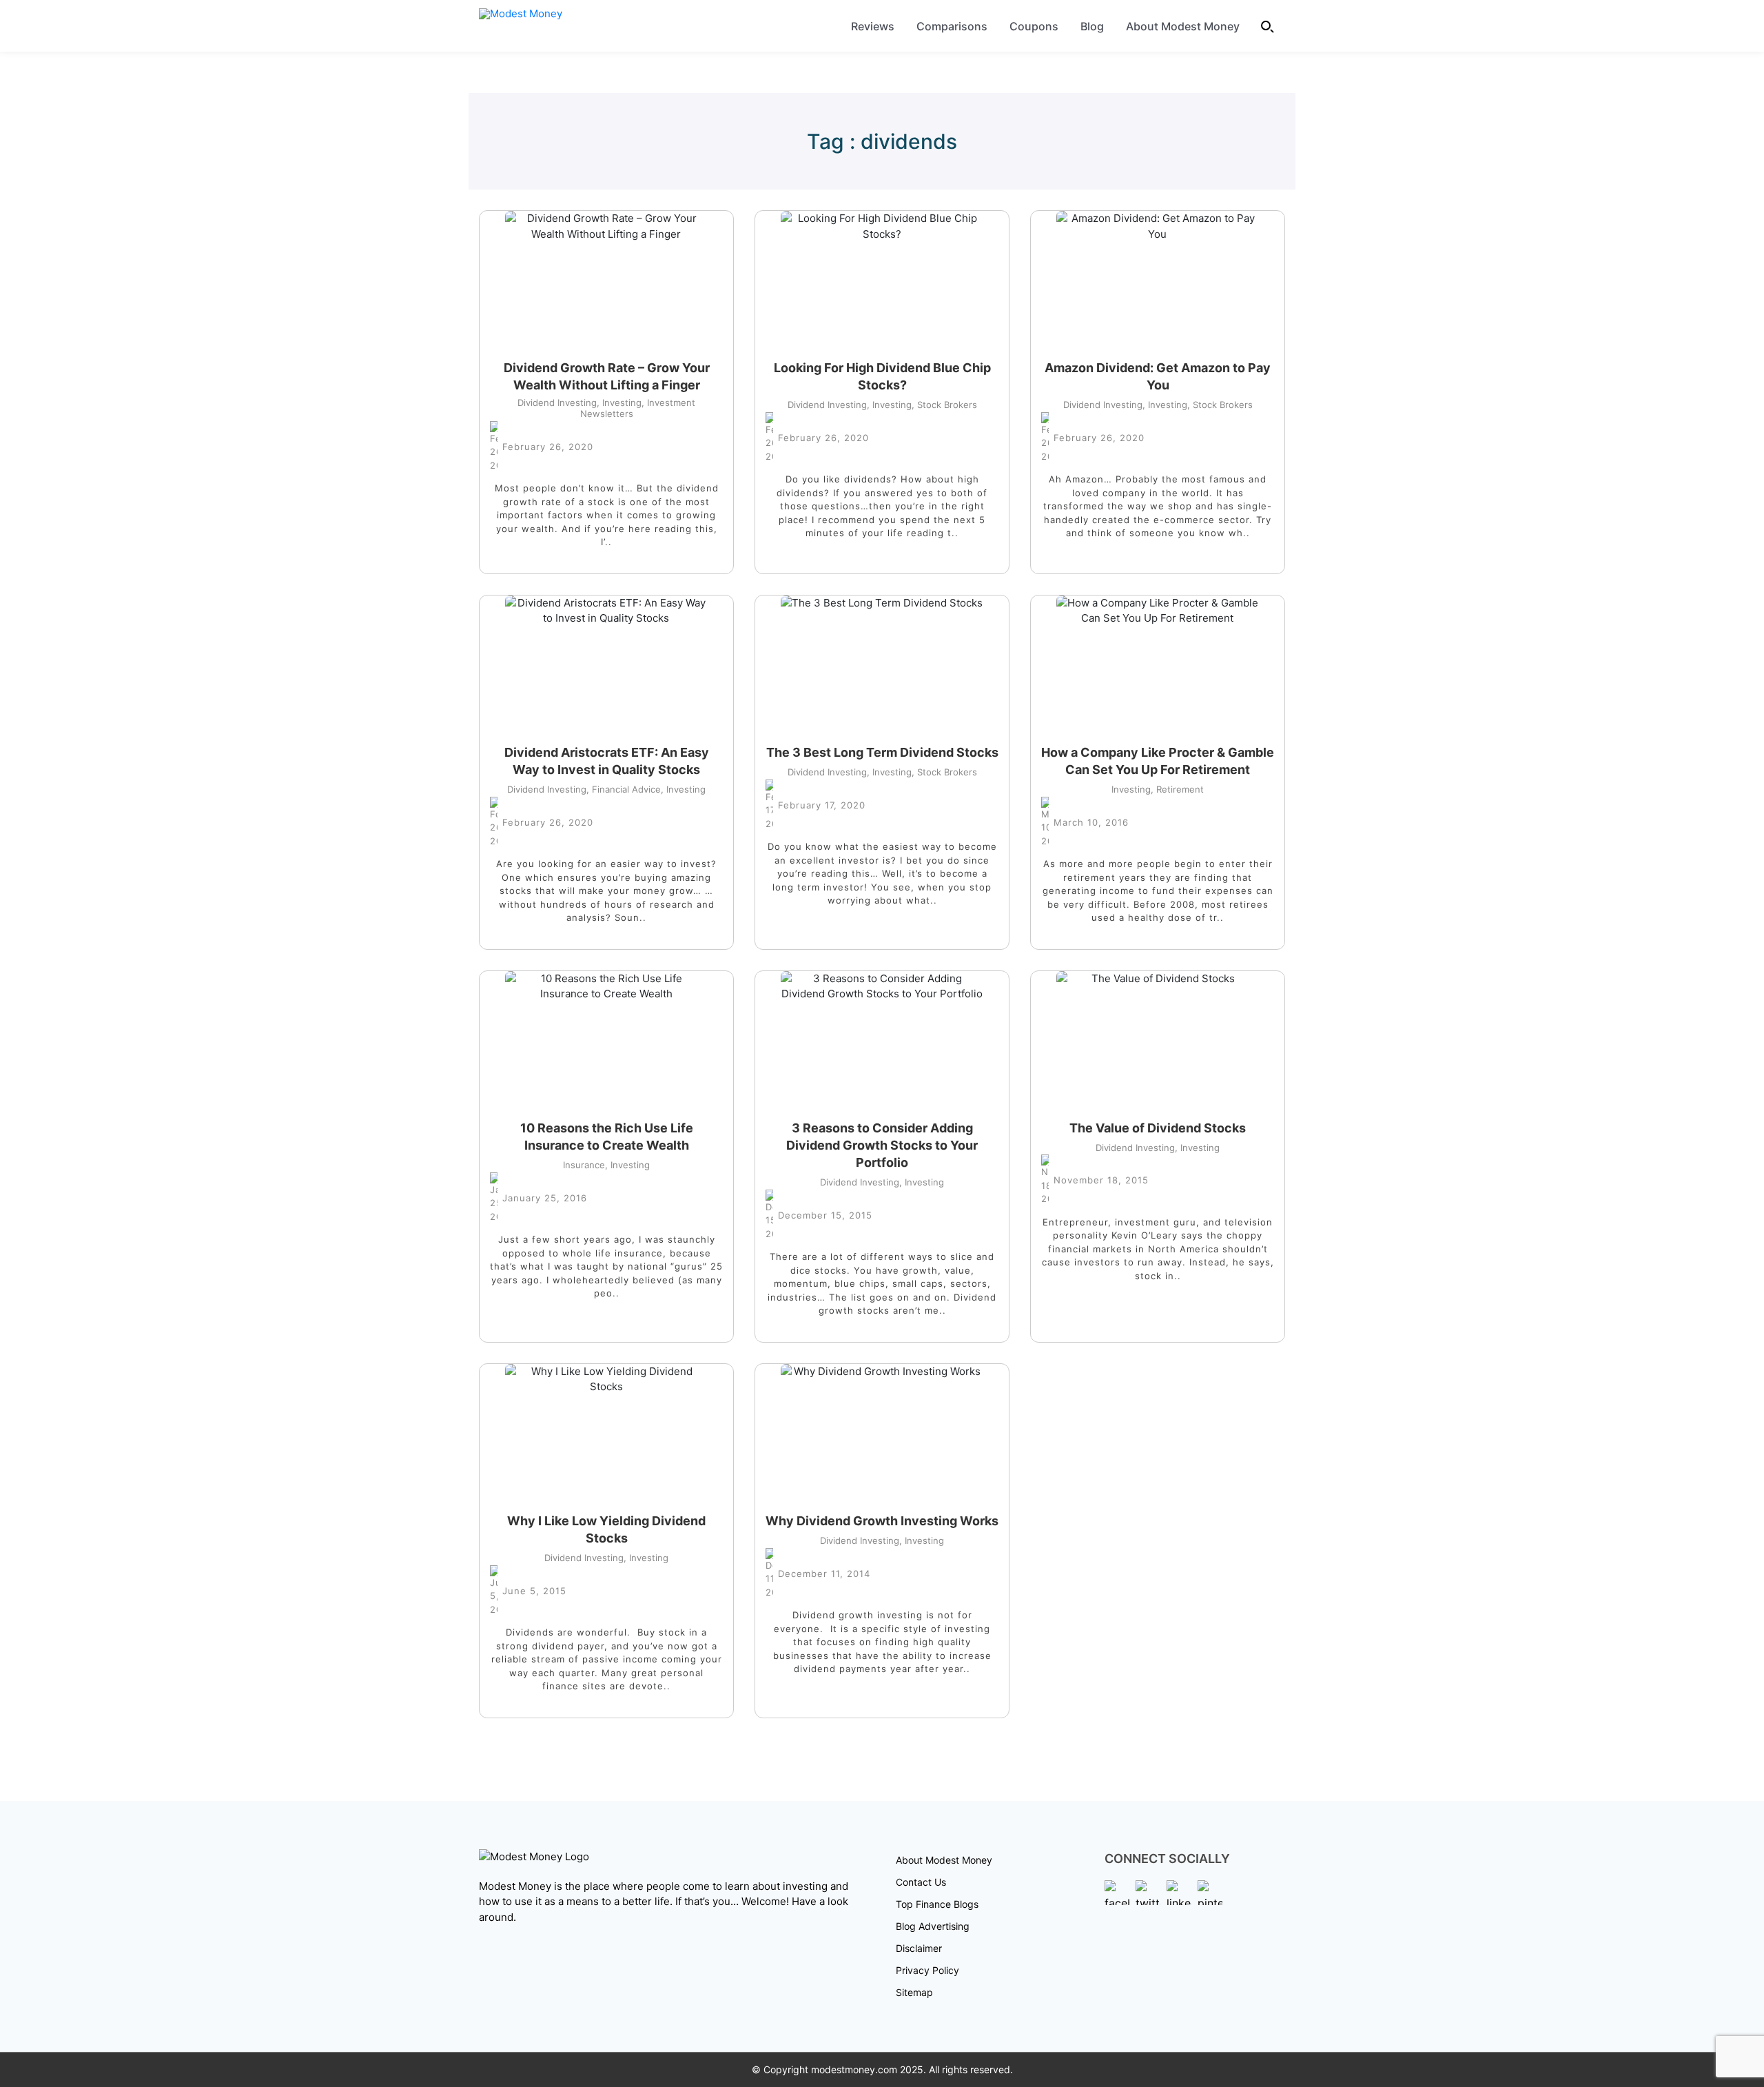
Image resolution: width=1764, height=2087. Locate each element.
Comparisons (952, 26)
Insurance (584, 1165)
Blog (1092, 26)
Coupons (1034, 26)
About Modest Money (1183, 26)
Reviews (873, 26)
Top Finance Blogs (937, 1904)
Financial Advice (624, 789)
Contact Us (921, 1882)
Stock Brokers (944, 405)
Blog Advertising (933, 1926)
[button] (1268, 26)
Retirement (1177, 789)
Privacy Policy (927, 1970)
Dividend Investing (557, 403)
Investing (619, 403)
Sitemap (914, 1992)
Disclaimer (919, 1948)
